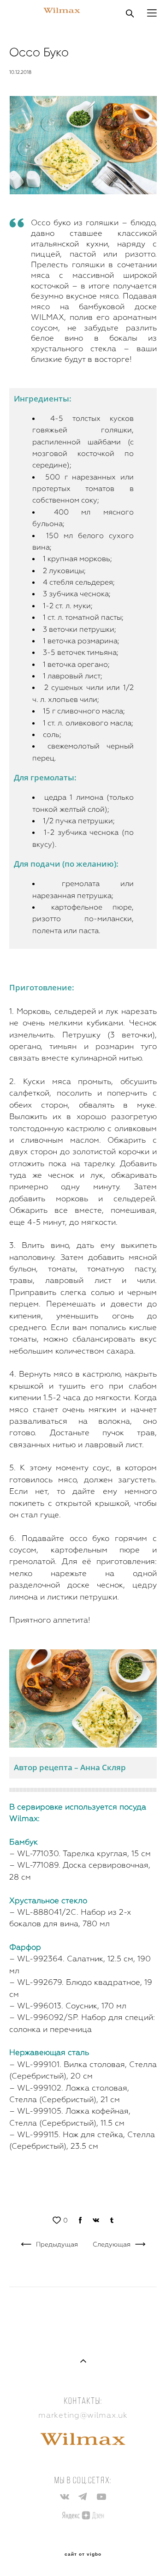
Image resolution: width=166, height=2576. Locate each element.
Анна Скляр (103, 1767)
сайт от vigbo (83, 2554)
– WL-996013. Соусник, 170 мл (68, 2006)
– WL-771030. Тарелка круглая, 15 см (80, 1853)
